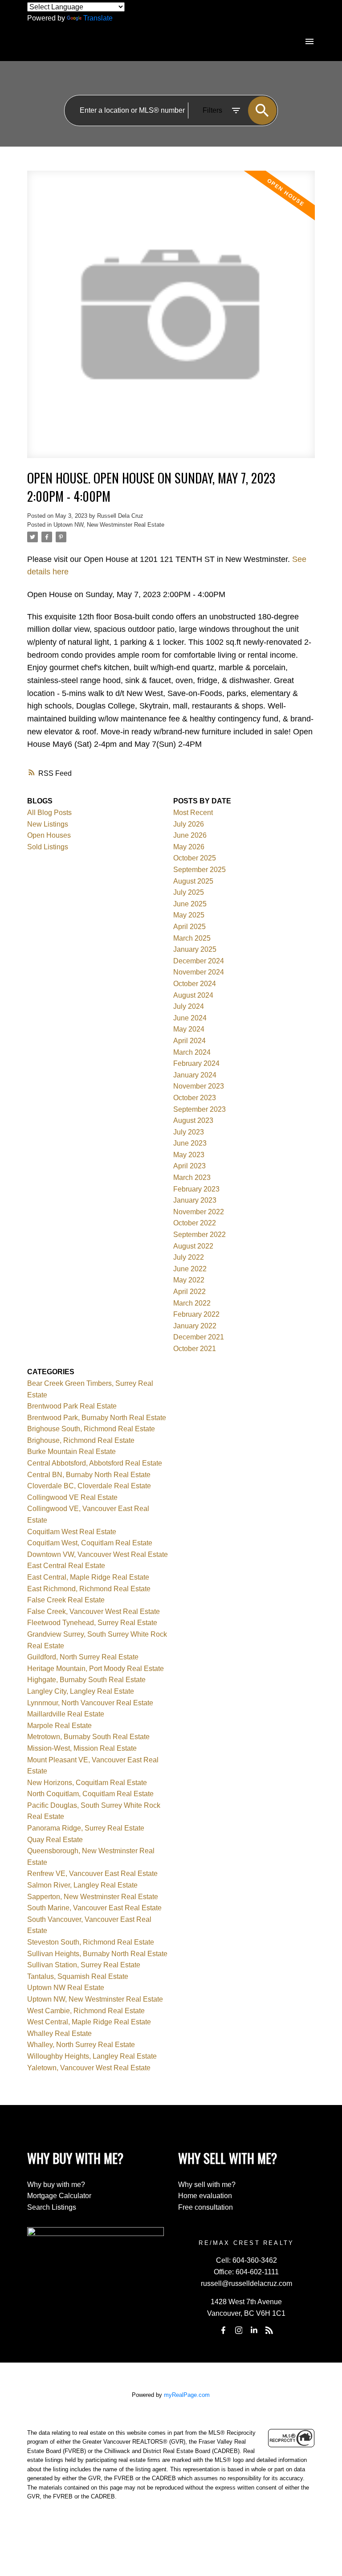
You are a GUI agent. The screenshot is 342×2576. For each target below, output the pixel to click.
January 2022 (195, 1326)
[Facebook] (224, 2330)
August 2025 (193, 881)
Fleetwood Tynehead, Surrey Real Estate (92, 1623)
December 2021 (199, 1337)
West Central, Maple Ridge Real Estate (89, 2022)
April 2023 (189, 1166)
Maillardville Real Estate (66, 1714)
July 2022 (189, 1257)
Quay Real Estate (55, 1840)
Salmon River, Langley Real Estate (82, 1885)
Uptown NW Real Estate (66, 1988)
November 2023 (199, 1086)
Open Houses (49, 835)
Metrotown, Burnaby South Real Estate (88, 1737)
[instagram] (239, 2330)
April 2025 (189, 927)
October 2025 (195, 858)
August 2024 (193, 995)
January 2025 (195, 949)
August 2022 (193, 1246)
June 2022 (190, 1269)
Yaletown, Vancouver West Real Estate (89, 2068)
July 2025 (189, 892)
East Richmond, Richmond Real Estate (89, 1589)
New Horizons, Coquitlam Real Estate (87, 1783)
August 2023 (193, 1120)
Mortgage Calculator (59, 2196)
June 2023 (190, 1143)
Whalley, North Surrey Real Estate (81, 2045)
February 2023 (196, 1189)
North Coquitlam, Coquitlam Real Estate (90, 1794)
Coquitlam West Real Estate (72, 1532)
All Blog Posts (49, 813)
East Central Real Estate (66, 1566)
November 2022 (199, 1212)
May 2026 (189, 847)
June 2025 (190, 904)
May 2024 (189, 1029)
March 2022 (192, 1303)
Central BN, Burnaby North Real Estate (89, 1475)
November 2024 (199, 972)
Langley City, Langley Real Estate (81, 1691)
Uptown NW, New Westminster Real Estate (109, 525)
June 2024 (190, 1018)
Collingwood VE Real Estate (72, 1497)
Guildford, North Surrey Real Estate (83, 1657)
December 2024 (199, 961)
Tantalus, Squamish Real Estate (78, 1976)
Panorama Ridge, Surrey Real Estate (86, 1828)
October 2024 (195, 984)
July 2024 (189, 1006)
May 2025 (189, 915)
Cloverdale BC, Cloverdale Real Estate (89, 1486)
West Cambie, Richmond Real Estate (86, 2011)
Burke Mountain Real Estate (71, 1452)
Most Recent (193, 813)
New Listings (48, 824)
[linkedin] (254, 2330)
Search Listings (52, 2207)
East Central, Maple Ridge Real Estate (88, 1577)
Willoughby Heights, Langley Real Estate (92, 2056)
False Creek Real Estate (66, 1600)
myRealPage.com (187, 2395)
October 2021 (195, 1349)
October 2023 (195, 1098)
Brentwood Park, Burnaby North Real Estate (97, 1418)
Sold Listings (48, 847)
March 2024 (192, 1052)
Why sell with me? (207, 2185)
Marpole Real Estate (59, 1726)
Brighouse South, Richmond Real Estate (91, 1429)
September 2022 (199, 1235)
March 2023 (192, 1177)
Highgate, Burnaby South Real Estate (86, 1680)
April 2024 (189, 1041)
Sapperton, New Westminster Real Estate (93, 1897)
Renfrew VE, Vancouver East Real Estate (92, 1874)
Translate (98, 18)
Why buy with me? (56, 2185)
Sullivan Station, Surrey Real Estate (84, 1965)
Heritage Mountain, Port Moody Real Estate (96, 1669)
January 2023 (195, 1200)
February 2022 (196, 1314)
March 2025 (192, 938)
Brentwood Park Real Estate (72, 1406)
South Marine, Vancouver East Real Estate (94, 1908)
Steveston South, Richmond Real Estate (91, 1942)
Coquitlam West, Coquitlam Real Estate (90, 1543)
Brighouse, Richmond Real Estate (81, 1440)
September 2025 (199, 870)
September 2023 (199, 1109)
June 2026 (190, 835)
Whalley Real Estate (59, 2033)
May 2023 (189, 1155)
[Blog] (269, 2330)
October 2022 (195, 1223)
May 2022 (189, 1280)
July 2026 (189, 824)
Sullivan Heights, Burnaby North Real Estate (97, 1954)
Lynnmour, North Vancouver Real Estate (90, 1703)
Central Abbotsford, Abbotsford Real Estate (95, 1463)
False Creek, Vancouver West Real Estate (94, 1612)
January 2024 (195, 1075)
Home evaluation (205, 2196)
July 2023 (189, 1132)
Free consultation (206, 2207)
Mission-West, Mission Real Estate (82, 1748)
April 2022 (189, 1292)
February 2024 (196, 1063)
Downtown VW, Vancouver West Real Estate (98, 1554)
